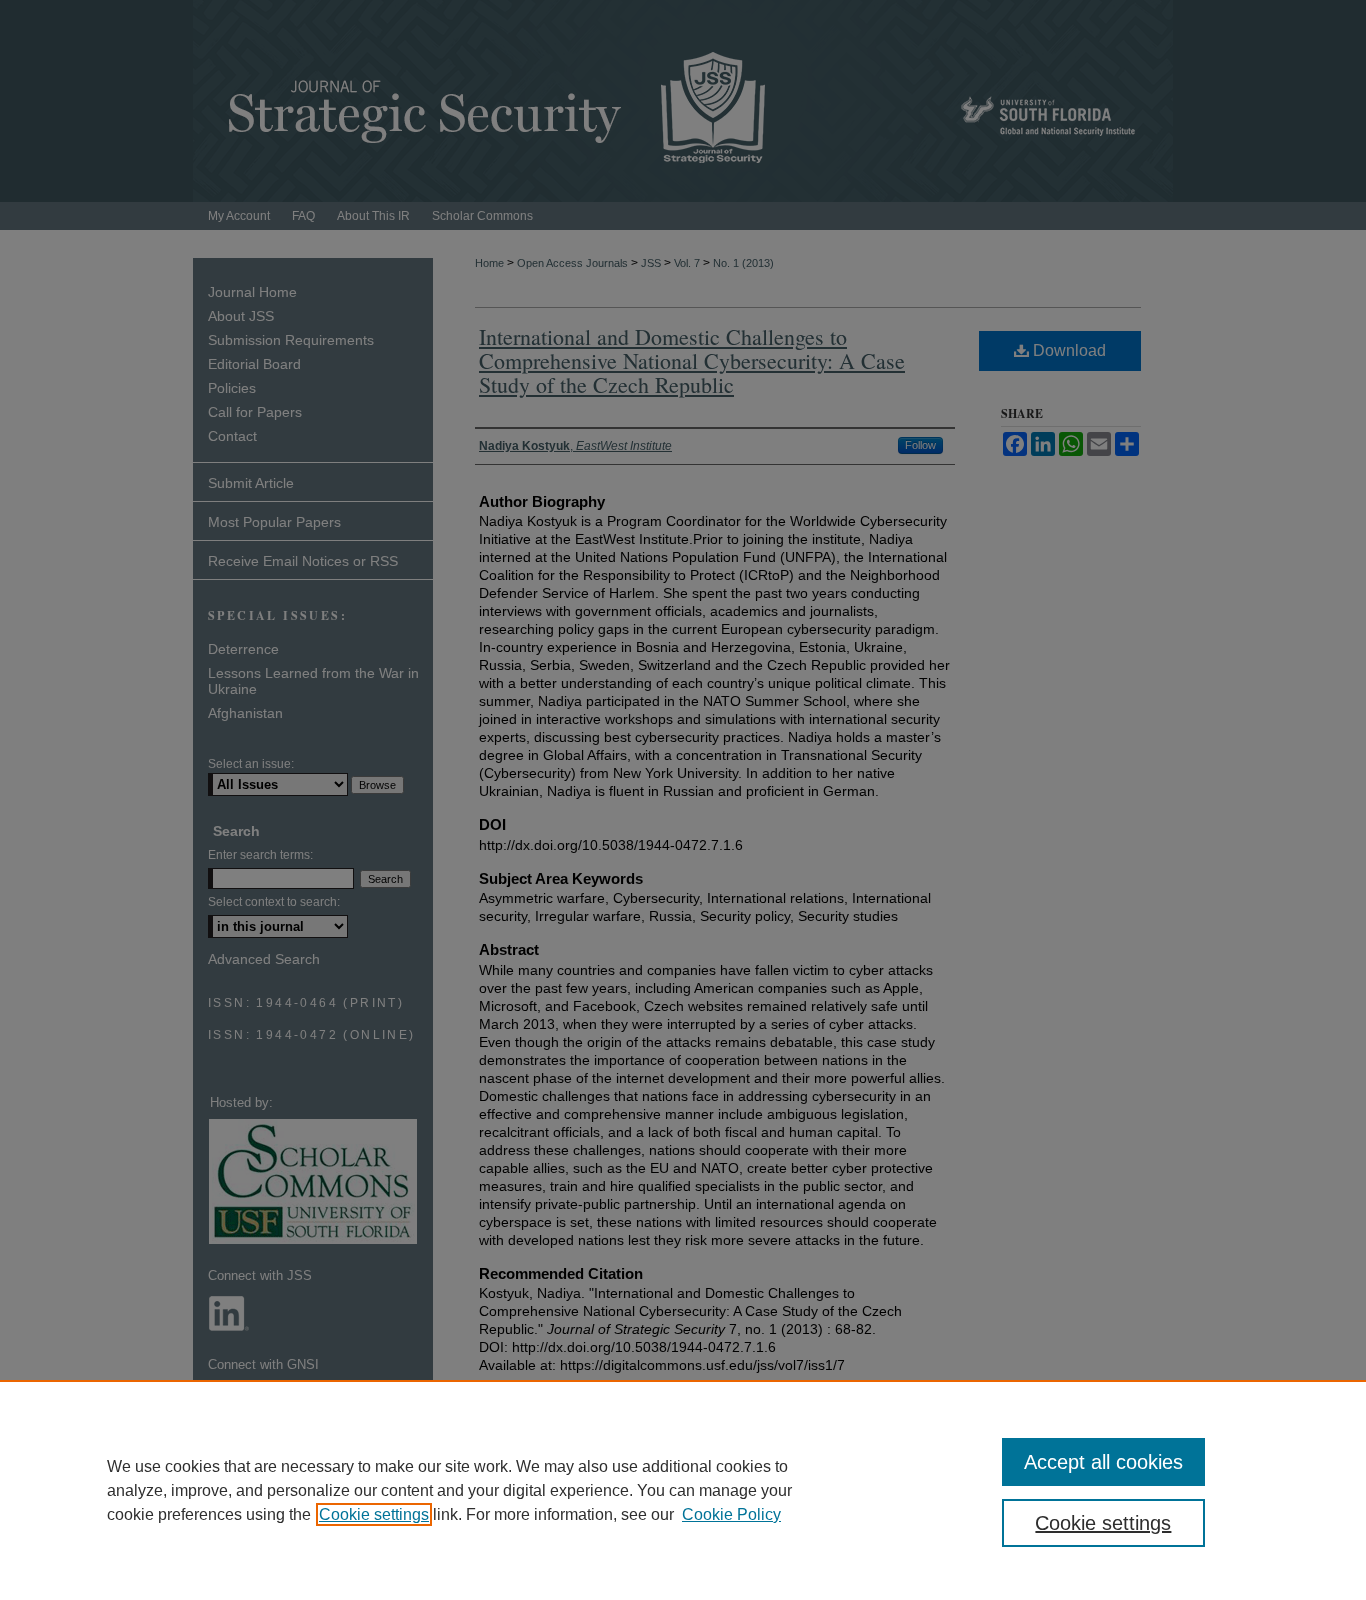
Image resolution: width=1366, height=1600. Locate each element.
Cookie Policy (731, 1514)
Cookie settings (374, 1514)
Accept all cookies (1103, 1462)
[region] (683, 1490)
